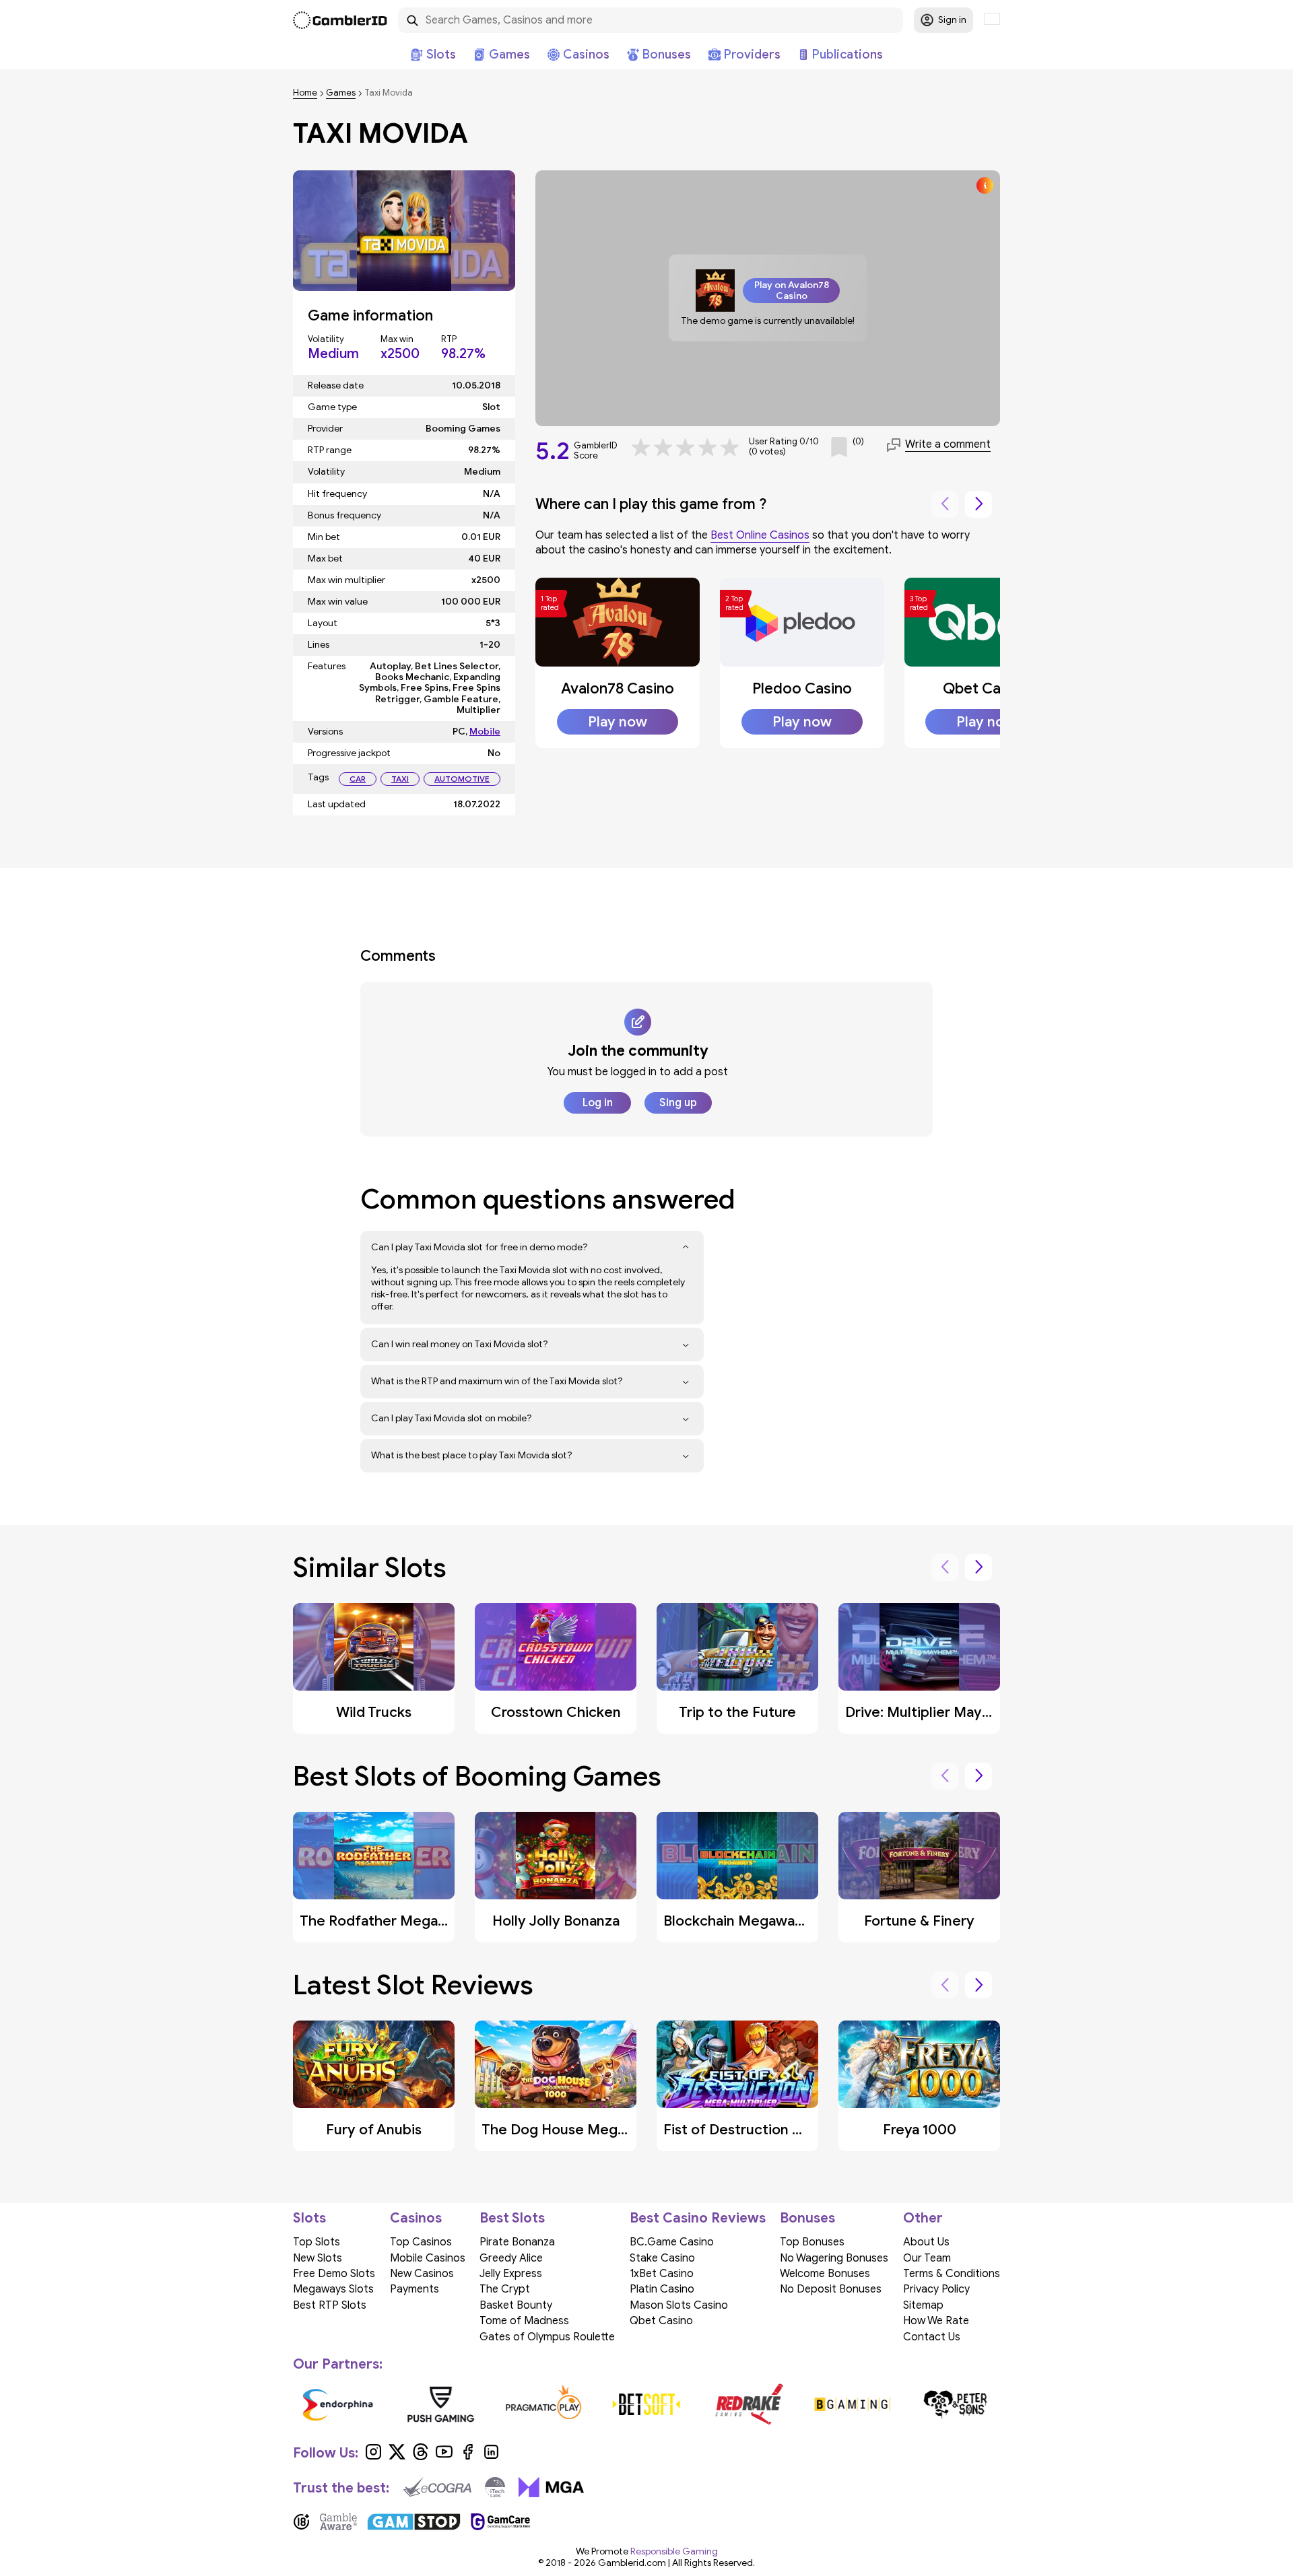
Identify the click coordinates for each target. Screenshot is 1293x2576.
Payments (415, 2289)
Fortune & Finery (919, 1921)
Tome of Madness (524, 2321)
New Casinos (422, 2274)
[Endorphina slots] (338, 2404)
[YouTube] (444, 2457)
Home (305, 93)
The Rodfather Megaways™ (389, 1921)
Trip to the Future (737, 1712)
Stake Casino (662, 2258)
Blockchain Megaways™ (740, 1921)
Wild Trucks (374, 1712)
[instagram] (373, 2457)
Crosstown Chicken (556, 1712)
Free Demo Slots (334, 2274)
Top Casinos (421, 2242)
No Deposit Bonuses (831, 2289)
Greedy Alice (511, 2258)
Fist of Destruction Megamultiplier (778, 2130)
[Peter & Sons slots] (955, 2404)
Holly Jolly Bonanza (556, 1921)
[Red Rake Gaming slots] (749, 2404)
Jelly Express (511, 2274)
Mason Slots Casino (679, 2305)
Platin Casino (662, 2289)
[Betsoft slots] (647, 2404)
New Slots (318, 2258)
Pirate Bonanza (517, 2242)
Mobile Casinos (428, 2258)
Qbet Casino (986, 688)
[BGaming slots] (852, 2404)
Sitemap (923, 2305)
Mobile (485, 732)
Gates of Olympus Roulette (547, 2337)
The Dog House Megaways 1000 (589, 2130)
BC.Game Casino (672, 2242)
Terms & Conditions (952, 2274)
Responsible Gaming (674, 2551)
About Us (926, 2242)
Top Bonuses (812, 2242)
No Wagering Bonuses (834, 2258)
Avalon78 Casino (618, 688)
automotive (462, 779)
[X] (397, 2457)
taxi (400, 779)
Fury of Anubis (374, 2130)
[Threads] (421, 2457)
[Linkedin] (491, 2457)
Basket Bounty (516, 2305)
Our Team (927, 2258)
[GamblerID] (340, 20)
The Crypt (505, 2289)
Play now (618, 722)
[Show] (686, 1248)
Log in (598, 1103)
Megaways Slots (333, 2289)
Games (341, 93)
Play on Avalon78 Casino (792, 290)
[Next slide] (979, 504)
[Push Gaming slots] (441, 2404)
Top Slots (317, 2242)
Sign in (952, 20)
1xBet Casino (662, 2274)
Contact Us (932, 2337)
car (358, 779)
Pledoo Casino (802, 688)
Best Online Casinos (760, 535)
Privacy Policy (936, 2289)
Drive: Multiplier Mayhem (928, 1712)
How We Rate (936, 2321)
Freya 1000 (920, 2130)
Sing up (678, 1103)
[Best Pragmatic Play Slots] (544, 2404)
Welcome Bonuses (825, 2274)
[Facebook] (468, 2457)
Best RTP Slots (330, 2305)
